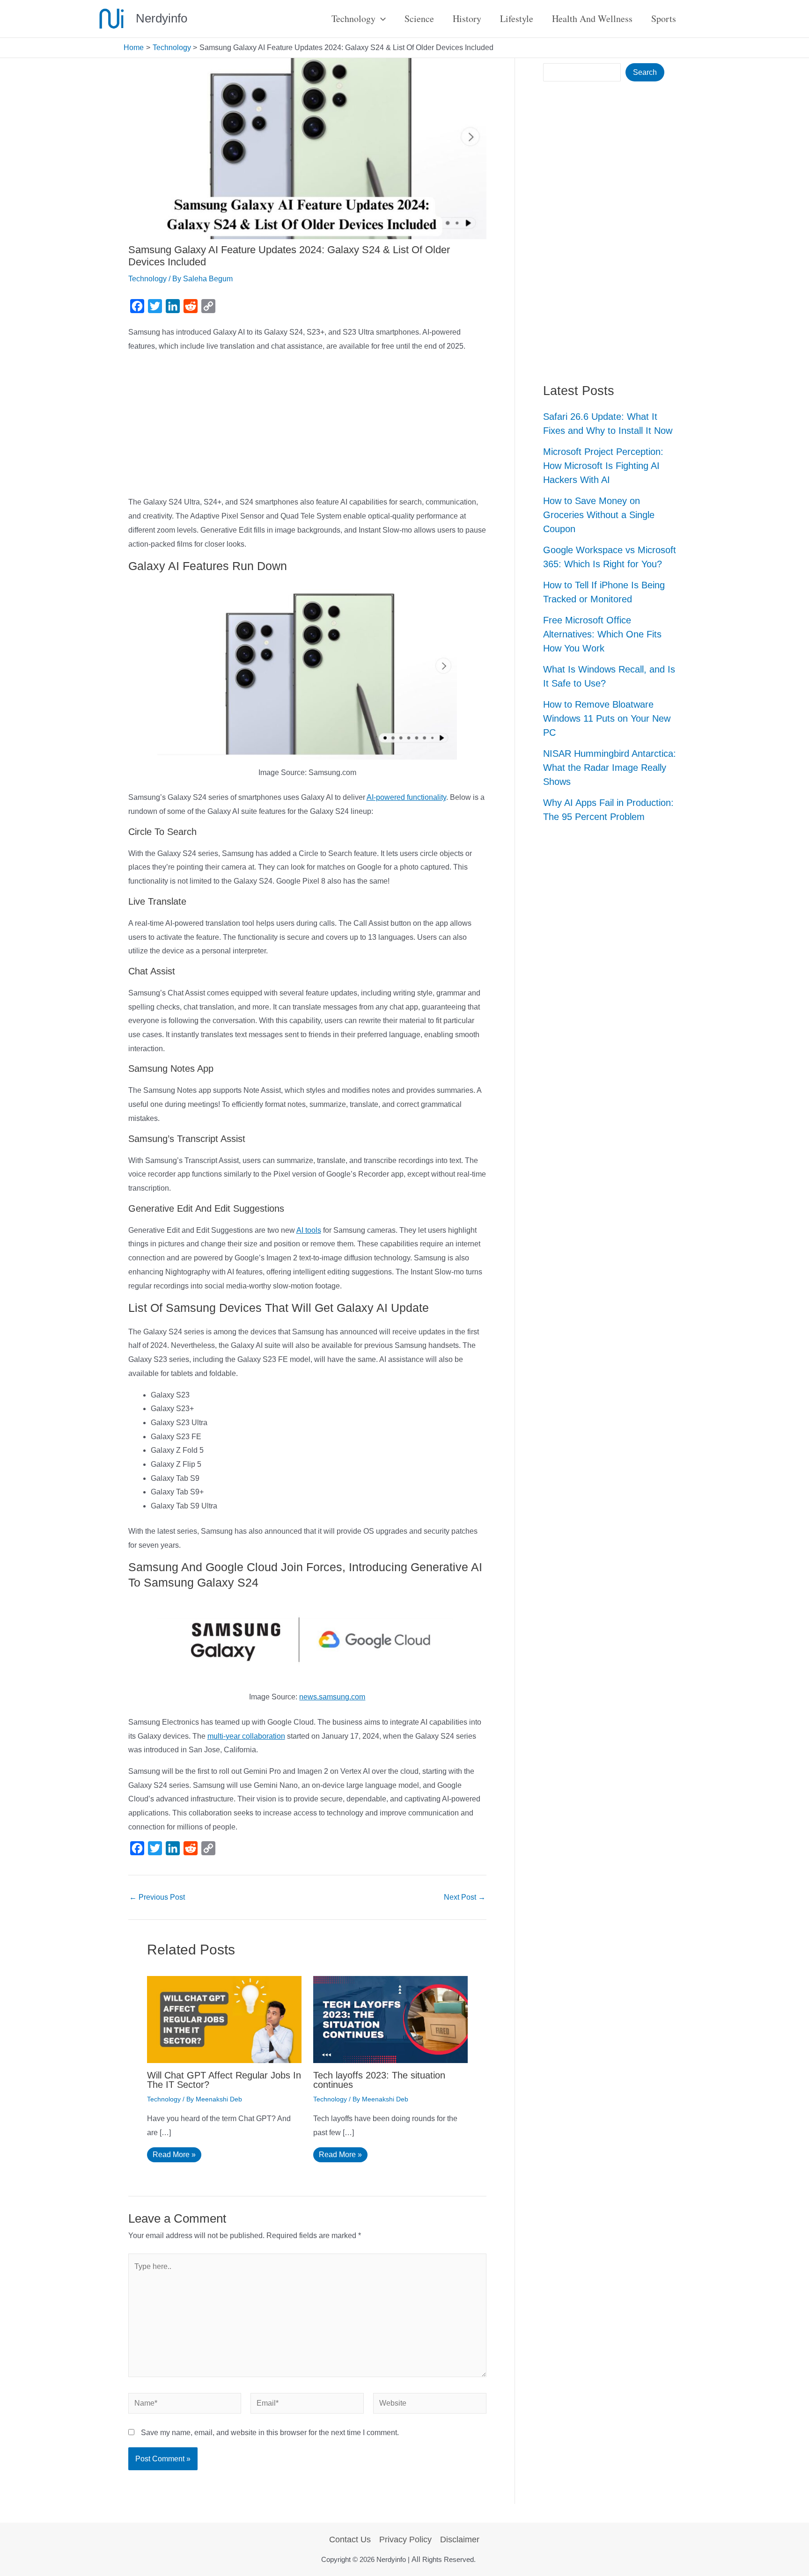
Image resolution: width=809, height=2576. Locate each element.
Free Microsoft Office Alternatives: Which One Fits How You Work (602, 634)
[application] (381, 19)
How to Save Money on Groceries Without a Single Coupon (599, 515)
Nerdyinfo (162, 18)
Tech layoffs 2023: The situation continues (379, 2080)
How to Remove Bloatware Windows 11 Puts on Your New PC (607, 718)
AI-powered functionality (406, 797)
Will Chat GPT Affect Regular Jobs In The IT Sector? (224, 2080)
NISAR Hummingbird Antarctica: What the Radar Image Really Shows (610, 768)
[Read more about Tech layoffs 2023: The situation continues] (390, 2019)
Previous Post (157, 1897)
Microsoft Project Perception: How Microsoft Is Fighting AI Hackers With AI (603, 466)
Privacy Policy (405, 2539)
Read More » (174, 2155)
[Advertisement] (308, 426)
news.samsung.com (332, 1697)
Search (645, 72)
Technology (147, 279)
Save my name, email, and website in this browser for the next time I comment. (270, 2433)
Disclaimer (460, 2539)
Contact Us (350, 2539)
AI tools (309, 1230)
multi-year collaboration (246, 1736)
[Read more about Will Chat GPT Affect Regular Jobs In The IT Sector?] (224, 2019)
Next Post (465, 1897)
